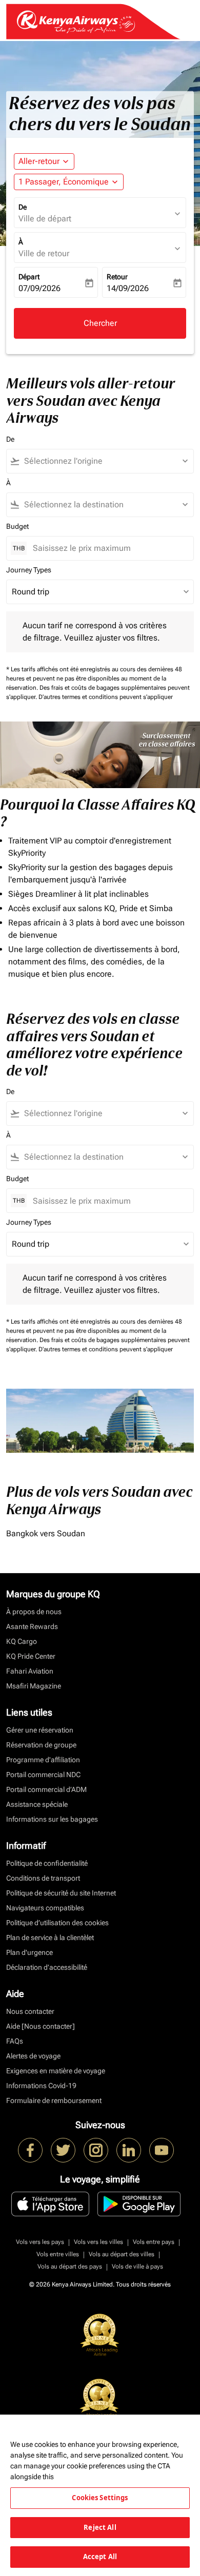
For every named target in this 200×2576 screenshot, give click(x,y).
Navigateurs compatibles (45, 1908)
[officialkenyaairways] (96, 2150)
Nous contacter (30, 2011)
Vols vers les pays (40, 2242)
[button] (69, 182)
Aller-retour (39, 161)
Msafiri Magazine (34, 1686)
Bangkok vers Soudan (46, 1533)
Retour (117, 277)
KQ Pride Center (31, 1656)
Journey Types (29, 570)
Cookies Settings (100, 2498)
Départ (29, 277)
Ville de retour (44, 253)
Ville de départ (45, 219)
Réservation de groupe (41, 1745)
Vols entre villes (58, 2254)
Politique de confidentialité (47, 1863)
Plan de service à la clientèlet (50, 1938)
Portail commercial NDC (43, 1775)
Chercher (100, 323)
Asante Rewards (32, 1626)
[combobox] (105, 461)
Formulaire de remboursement (54, 2100)
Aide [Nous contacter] (41, 2026)
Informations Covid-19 (41, 2086)
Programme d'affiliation (43, 1760)
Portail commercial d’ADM (46, 1789)
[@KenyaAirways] (63, 2150)
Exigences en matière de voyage (56, 2071)
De (23, 207)
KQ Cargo (22, 1641)
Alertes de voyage (33, 2056)
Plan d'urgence (29, 1952)
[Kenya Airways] (30, 2150)
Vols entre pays (154, 2242)
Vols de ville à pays (137, 2266)
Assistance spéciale (37, 1804)
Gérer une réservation (40, 1730)
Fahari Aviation (30, 1671)
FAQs (15, 2041)
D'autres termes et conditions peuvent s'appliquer (106, 697)
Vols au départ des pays (70, 2266)
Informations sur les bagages (52, 1819)
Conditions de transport (43, 1878)
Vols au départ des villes (122, 2254)
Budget (17, 526)
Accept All (100, 2557)
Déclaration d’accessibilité (47, 1967)
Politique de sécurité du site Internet (61, 1893)
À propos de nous (34, 1612)
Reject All (100, 2527)
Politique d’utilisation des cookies (57, 1923)
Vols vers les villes (98, 2242)
